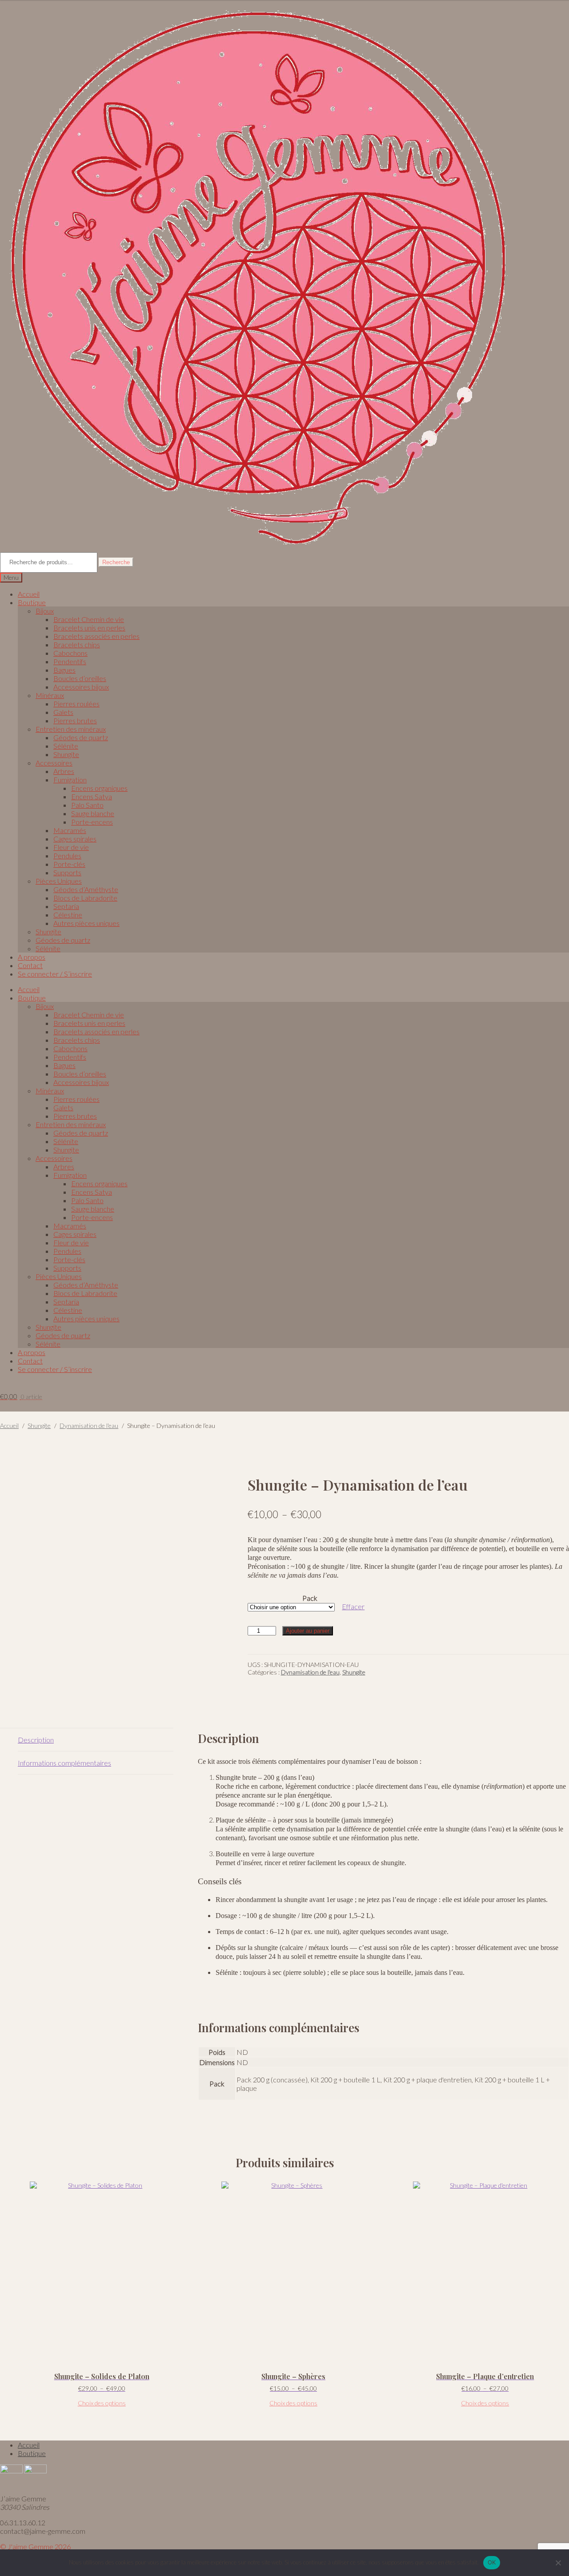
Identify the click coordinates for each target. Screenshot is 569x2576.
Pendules (67, 855)
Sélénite (66, 746)
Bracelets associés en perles (96, 636)
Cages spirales (75, 839)
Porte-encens (92, 822)
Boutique (32, 602)
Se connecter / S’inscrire (55, 974)
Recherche (116, 562)
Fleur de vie (71, 847)
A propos (32, 957)
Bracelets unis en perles (89, 628)
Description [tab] (36, 1740)
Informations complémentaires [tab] (64, 1763)
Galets (63, 712)
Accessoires (54, 763)
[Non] (558, 2563)
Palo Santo (87, 805)
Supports (67, 872)
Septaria (66, 906)
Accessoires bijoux (81, 687)
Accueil (29, 594)
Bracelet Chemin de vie (89, 619)
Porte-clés (69, 864)
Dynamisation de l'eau (89, 1426)
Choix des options (102, 2403)
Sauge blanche (93, 813)
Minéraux (50, 695)
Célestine (68, 915)
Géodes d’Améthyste (86, 889)
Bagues (64, 670)
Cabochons (70, 653)
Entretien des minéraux (71, 729)
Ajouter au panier (308, 1631)
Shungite (66, 754)
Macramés (70, 830)
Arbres (64, 771)
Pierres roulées (76, 704)
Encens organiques (99, 788)
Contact (30, 965)
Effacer (353, 1606)
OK (492, 2562)
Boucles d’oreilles (80, 678)
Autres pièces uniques (86, 923)
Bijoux (45, 611)
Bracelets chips (77, 644)
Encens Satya (92, 796)
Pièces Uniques (59, 881)
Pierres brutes (75, 720)
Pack (310, 1598)
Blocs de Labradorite (85, 898)
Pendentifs (70, 661)
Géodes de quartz (81, 737)
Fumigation (70, 780)
